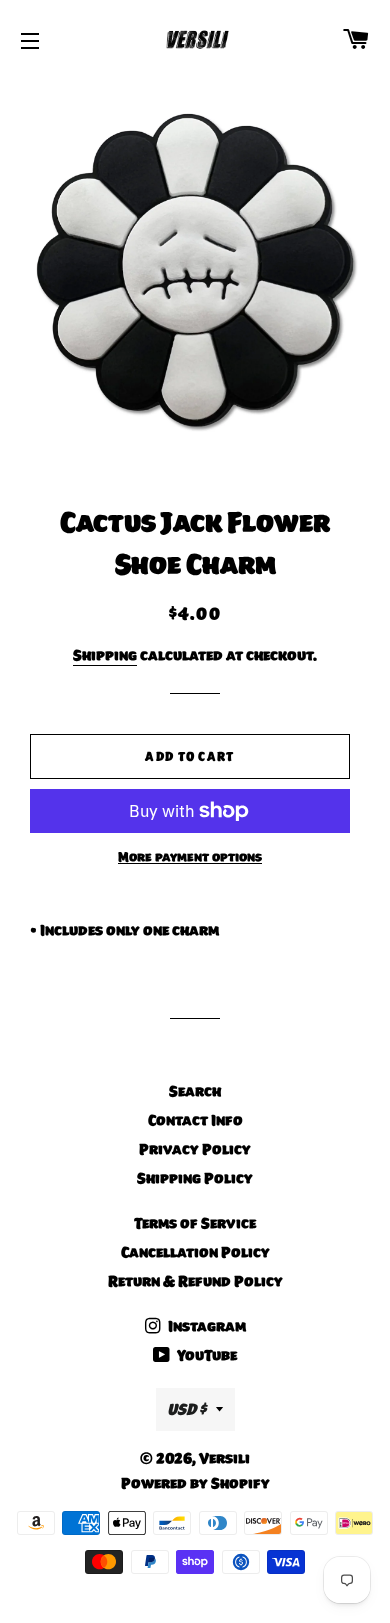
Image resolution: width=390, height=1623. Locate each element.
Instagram (205, 1326)
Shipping (105, 655)
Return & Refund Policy (195, 1281)
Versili (224, 1458)
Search (195, 1091)
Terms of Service (195, 1223)
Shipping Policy (195, 1178)
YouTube (205, 1355)
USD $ (186, 1409)
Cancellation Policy (195, 1252)
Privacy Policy (195, 1149)
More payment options (190, 857)
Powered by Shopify (195, 1483)
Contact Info (195, 1120)
